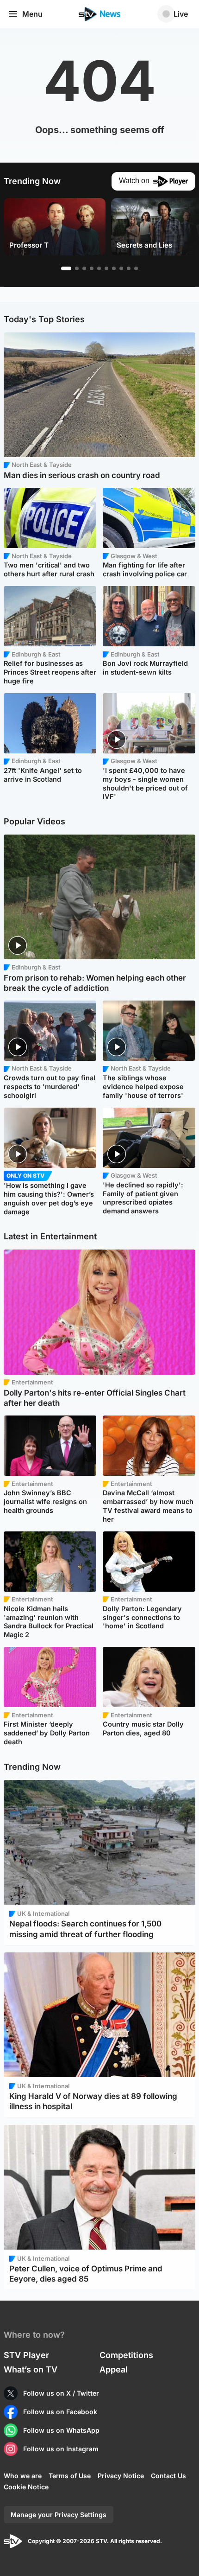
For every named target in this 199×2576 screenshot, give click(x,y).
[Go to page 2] (77, 268)
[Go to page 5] (99, 268)
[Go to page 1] (66, 268)
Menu (32, 14)
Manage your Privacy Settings (59, 2515)
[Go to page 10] (136, 268)
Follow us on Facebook (60, 2412)
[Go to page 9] (129, 268)
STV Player (26, 2355)
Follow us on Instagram (61, 2449)
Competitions (126, 2355)
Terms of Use (70, 2476)
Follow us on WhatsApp (61, 2430)
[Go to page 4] (92, 268)
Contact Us (168, 2476)
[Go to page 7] (114, 268)
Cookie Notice (26, 2487)
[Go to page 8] (121, 268)
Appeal (114, 2369)
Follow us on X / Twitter (61, 2393)
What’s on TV (31, 2369)
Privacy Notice (121, 2476)
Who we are (23, 2476)
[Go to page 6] (106, 268)
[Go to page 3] (84, 268)
